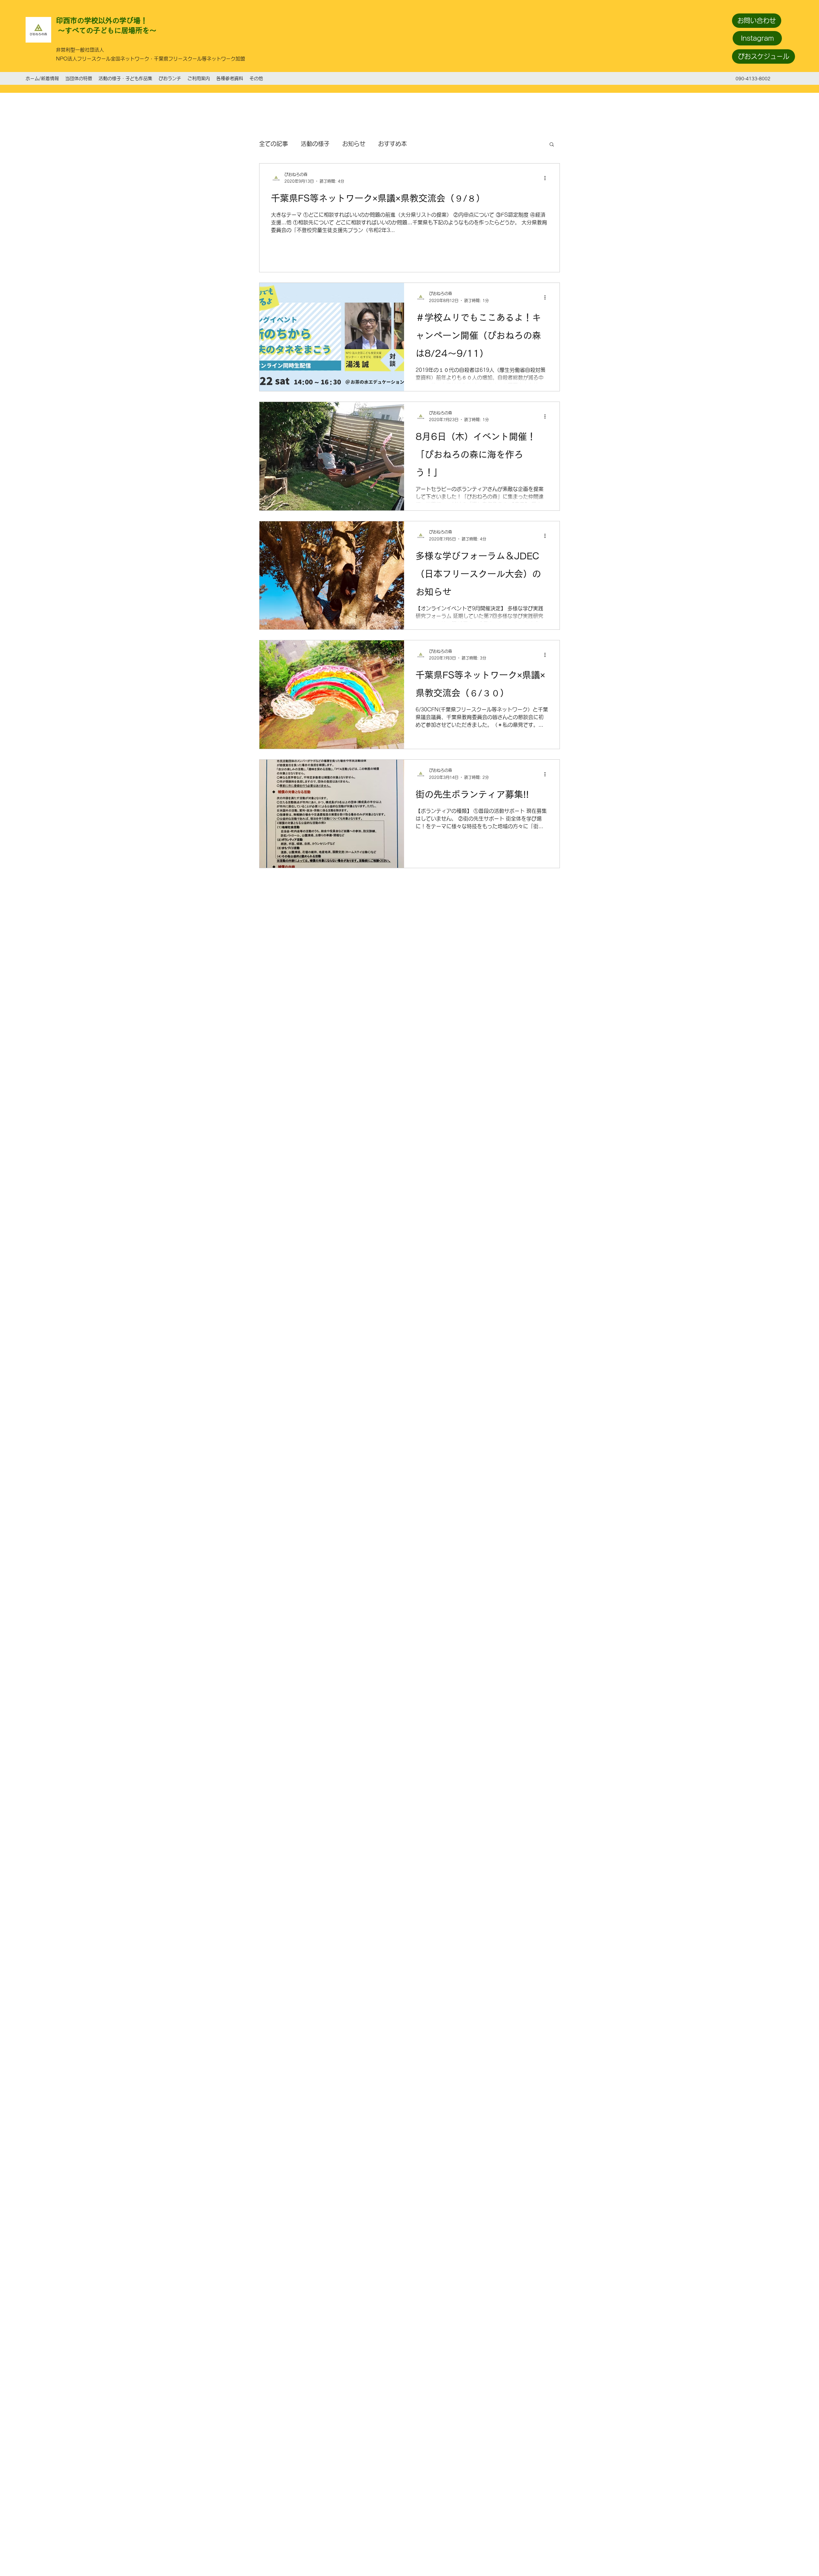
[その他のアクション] (547, 178)
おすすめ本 (393, 144)
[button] (552, 145)
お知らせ (354, 144)
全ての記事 (274, 144)
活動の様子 (315, 144)
